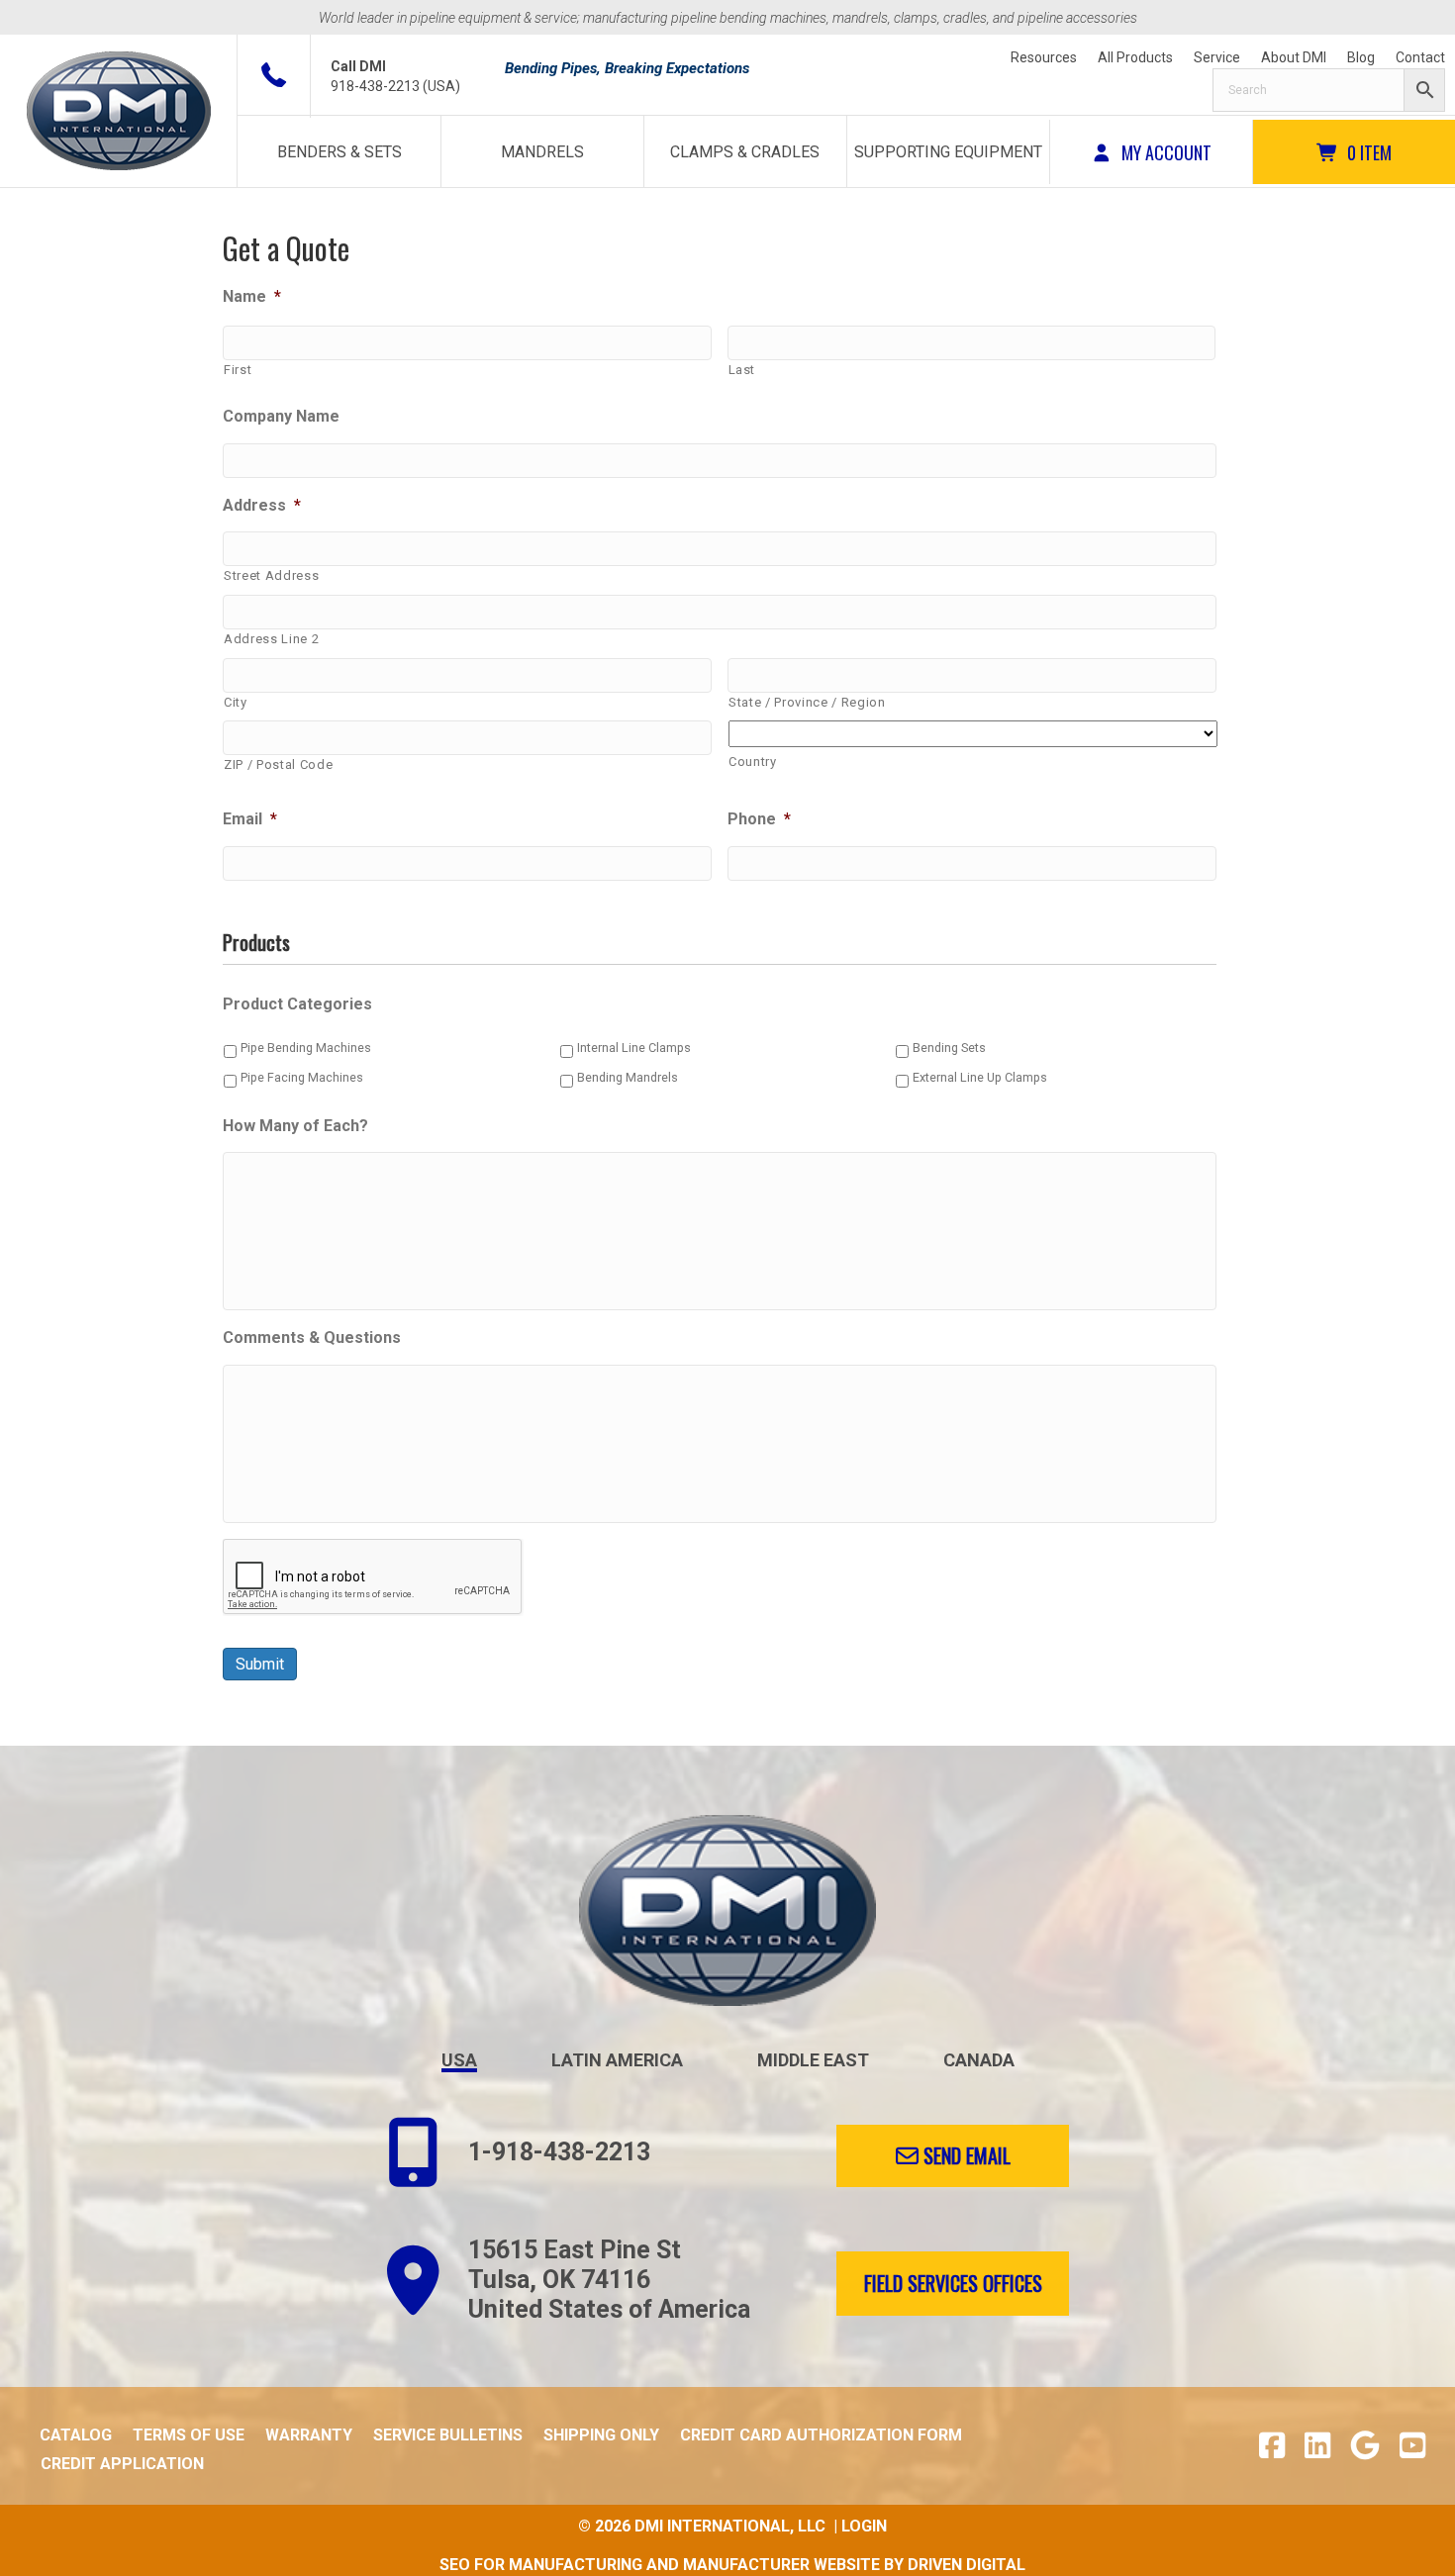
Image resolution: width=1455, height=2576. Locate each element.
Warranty (309, 2435)
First (238, 370)
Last (742, 370)
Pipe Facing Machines (302, 1077)
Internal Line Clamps (634, 1048)
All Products (1135, 57)
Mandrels (542, 152)
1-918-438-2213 (559, 2152)
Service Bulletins (448, 2435)
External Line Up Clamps (980, 1077)
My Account (1164, 152)
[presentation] (373, 1577)
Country (753, 762)
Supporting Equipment (948, 152)
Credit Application (122, 2464)
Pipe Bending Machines (306, 1048)
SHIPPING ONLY (601, 2435)
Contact (1420, 57)
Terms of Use (189, 2435)
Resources (1044, 57)
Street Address (271, 575)
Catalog (76, 2435)
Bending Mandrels (628, 1077)
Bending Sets (949, 1048)
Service (1217, 57)
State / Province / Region (807, 702)
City (236, 702)
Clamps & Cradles (745, 152)
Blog (1361, 57)
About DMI (1294, 57)
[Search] (1329, 90)
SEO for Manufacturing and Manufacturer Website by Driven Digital (732, 2565)
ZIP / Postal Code (278, 764)
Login (864, 2526)
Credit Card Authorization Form (821, 2435)
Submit (260, 1664)
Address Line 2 (271, 639)
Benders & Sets (339, 152)
